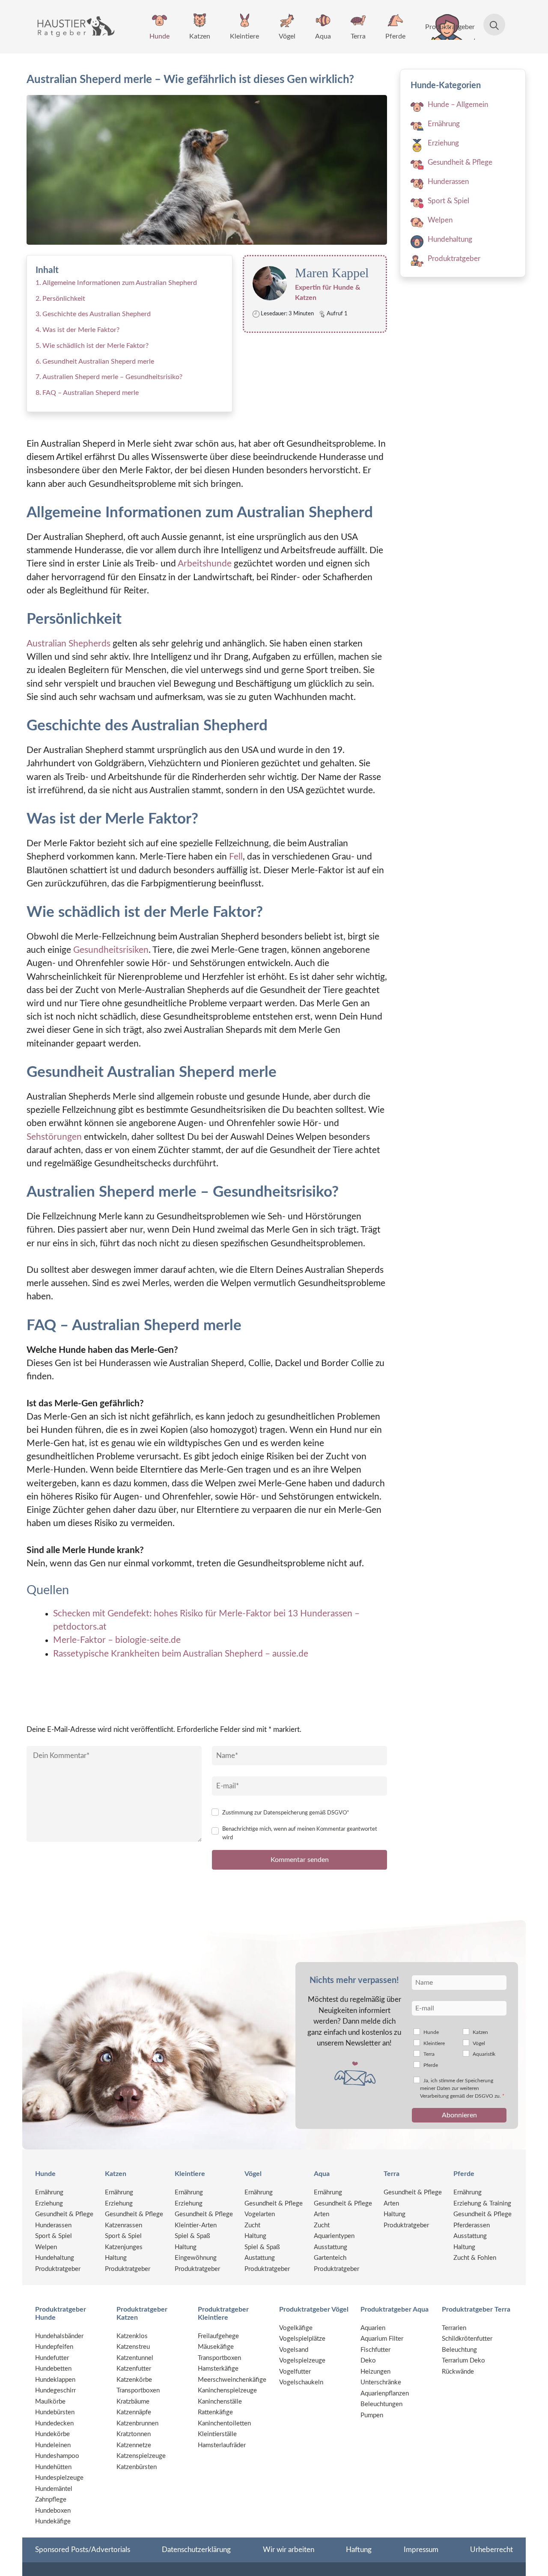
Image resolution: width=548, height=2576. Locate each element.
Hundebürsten (55, 2412)
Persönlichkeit (64, 299)
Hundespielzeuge (59, 2478)
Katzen (200, 36)
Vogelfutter (295, 2372)
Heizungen (375, 2372)
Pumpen (372, 2415)
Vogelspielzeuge (302, 2361)
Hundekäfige (53, 2521)
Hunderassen (448, 182)
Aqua (323, 36)
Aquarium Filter (382, 2339)
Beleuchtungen (381, 2404)
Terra (358, 36)
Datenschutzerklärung (196, 2550)
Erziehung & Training (482, 2204)
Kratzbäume (133, 2402)
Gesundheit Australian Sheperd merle (98, 362)
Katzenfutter (134, 2369)
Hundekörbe (52, 2434)
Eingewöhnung (196, 2258)
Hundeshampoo (57, 2456)
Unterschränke (381, 2382)
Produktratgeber (450, 27)
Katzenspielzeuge (141, 2456)
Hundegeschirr (55, 2391)
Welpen (440, 220)
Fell (236, 857)
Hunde (159, 36)
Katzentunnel (135, 2358)
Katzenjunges (124, 2247)
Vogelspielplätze (302, 2339)
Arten (322, 2214)
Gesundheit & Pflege (460, 162)
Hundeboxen (53, 2511)
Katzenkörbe (134, 2380)
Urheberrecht (491, 2550)
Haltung (116, 2258)
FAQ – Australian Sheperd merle (91, 393)
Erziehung (443, 143)
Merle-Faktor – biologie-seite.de (117, 1640)
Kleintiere (244, 36)
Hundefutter (52, 2358)
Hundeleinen (53, 2445)
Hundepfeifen (54, 2347)
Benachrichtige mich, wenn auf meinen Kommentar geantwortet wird (300, 1833)
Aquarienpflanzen (385, 2394)
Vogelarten (260, 2214)
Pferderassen (472, 2225)
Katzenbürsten (137, 2467)
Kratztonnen (134, 2434)
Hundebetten (53, 2369)
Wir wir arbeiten (289, 2550)
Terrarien (454, 2328)
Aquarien (373, 2328)
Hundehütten (53, 2467)
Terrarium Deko (463, 2361)
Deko (368, 2361)
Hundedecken (54, 2423)
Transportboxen (138, 2391)
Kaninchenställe (220, 2402)
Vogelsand (294, 2350)
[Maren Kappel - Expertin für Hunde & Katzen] (264, 283)
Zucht (252, 2225)
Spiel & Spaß (192, 2236)
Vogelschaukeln (301, 2382)
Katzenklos (132, 2336)
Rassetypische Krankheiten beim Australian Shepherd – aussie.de (181, 1654)
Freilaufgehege (218, 2336)
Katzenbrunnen (137, 2423)
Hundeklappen (55, 2380)
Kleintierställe (217, 2434)
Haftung (359, 2550)
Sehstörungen (54, 1137)
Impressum (421, 2550)
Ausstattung (331, 2247)
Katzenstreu (133, 2347)
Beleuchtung (459, 2350)
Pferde (395, 36)
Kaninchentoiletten (224, 2423)
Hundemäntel (54, 2489)
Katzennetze (134, 2445)
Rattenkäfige (215, 2412)
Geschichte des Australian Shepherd (97, 314)
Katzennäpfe (134, 2412)
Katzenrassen (124, 2225)
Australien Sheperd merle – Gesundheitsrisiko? (112, 377)
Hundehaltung (450, 239)
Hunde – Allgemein (458, 105)
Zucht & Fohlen (475, 2258)
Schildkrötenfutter (467, 2339)
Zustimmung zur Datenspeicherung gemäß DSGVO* (286, 1813)
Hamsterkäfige (218, 2369)
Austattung (260, 2258)
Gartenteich (330, 2258)
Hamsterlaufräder (222, 2445)
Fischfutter (375, 2350)
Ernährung (444, 124)
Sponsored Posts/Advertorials (83, 2550)
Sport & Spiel (448, 201)
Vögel (287, 36)
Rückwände (458, 2372)
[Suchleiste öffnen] (490, 27)
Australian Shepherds (68, 644)
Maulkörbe (50, 2402)
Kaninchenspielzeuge (227, 2391)
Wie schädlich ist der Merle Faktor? (95, 346)
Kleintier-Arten (196, 2225)
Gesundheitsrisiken (110, 950)
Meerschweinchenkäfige (232, 2380)
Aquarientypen (334, 2236)
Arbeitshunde (205, 564)
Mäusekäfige (216, 2347)
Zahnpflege (51, 2500)
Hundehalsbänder (59, 2336)
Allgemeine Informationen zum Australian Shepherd (120, 283)
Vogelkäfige (296, 2328)
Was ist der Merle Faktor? (81, 330)
